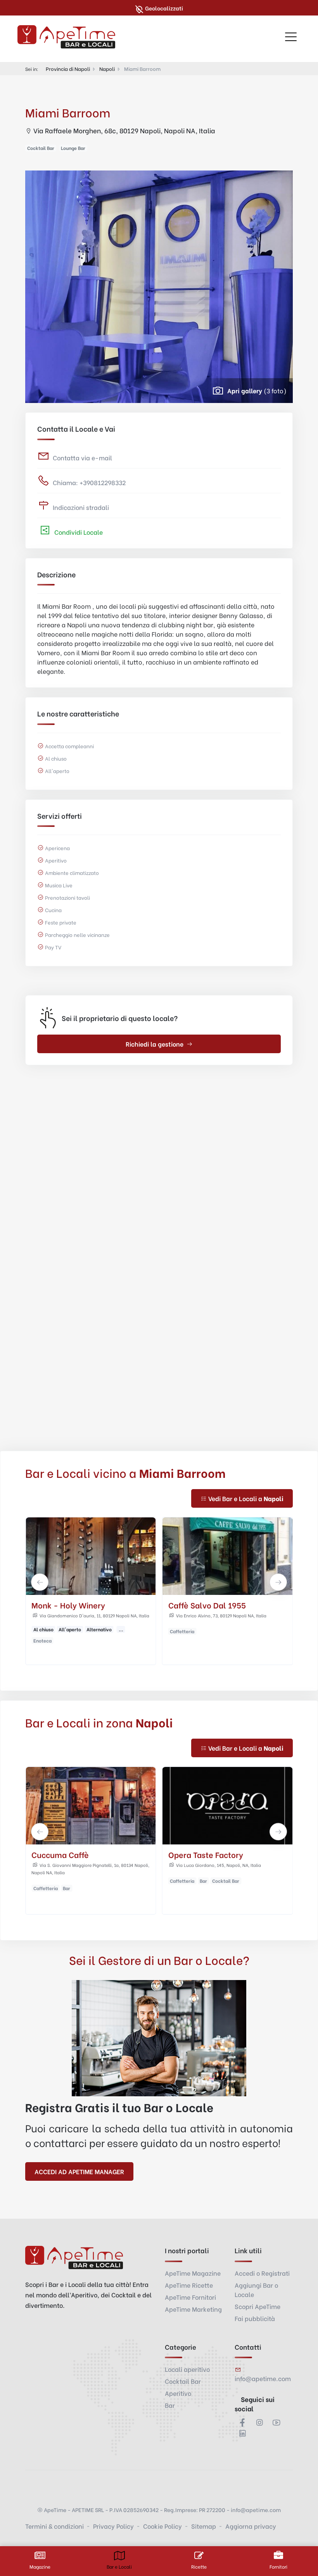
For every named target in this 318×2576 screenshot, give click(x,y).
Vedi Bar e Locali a (246, 1498)
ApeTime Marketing (193, 2309)
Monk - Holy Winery (68, 1605)
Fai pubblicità (255, 2318)
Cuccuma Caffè (60, 1854)
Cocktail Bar (183, 2381)
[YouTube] (277, 2422)
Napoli (107, 68)
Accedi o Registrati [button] (262, 2273)
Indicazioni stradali (81, 507)
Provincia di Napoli (68, 68)
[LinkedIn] (242, 2433)
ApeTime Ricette (189, 2285)
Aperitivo (178, 2393)
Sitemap (204, 2526)
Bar (170, 2405)
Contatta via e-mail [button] (82, 457)
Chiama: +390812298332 (89, 482)
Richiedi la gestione (155, 1044)
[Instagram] (259, 2422)
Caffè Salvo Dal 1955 (207, 1605)
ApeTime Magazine (193, 2273)
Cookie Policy (162, 2526)
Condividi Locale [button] (78, 532)
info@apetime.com (263, 2378)
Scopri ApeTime (258, 2306)
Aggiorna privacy (251, 2526)
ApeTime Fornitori (190, 2297)
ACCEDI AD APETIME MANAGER (79, 2171)
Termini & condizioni (54, 2526)
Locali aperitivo (187, 2369)
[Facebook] (242, 2422)
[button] (40, 1582)
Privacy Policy (113, 2526)
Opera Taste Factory (206, 1854)
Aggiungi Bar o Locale (256, 2289)
